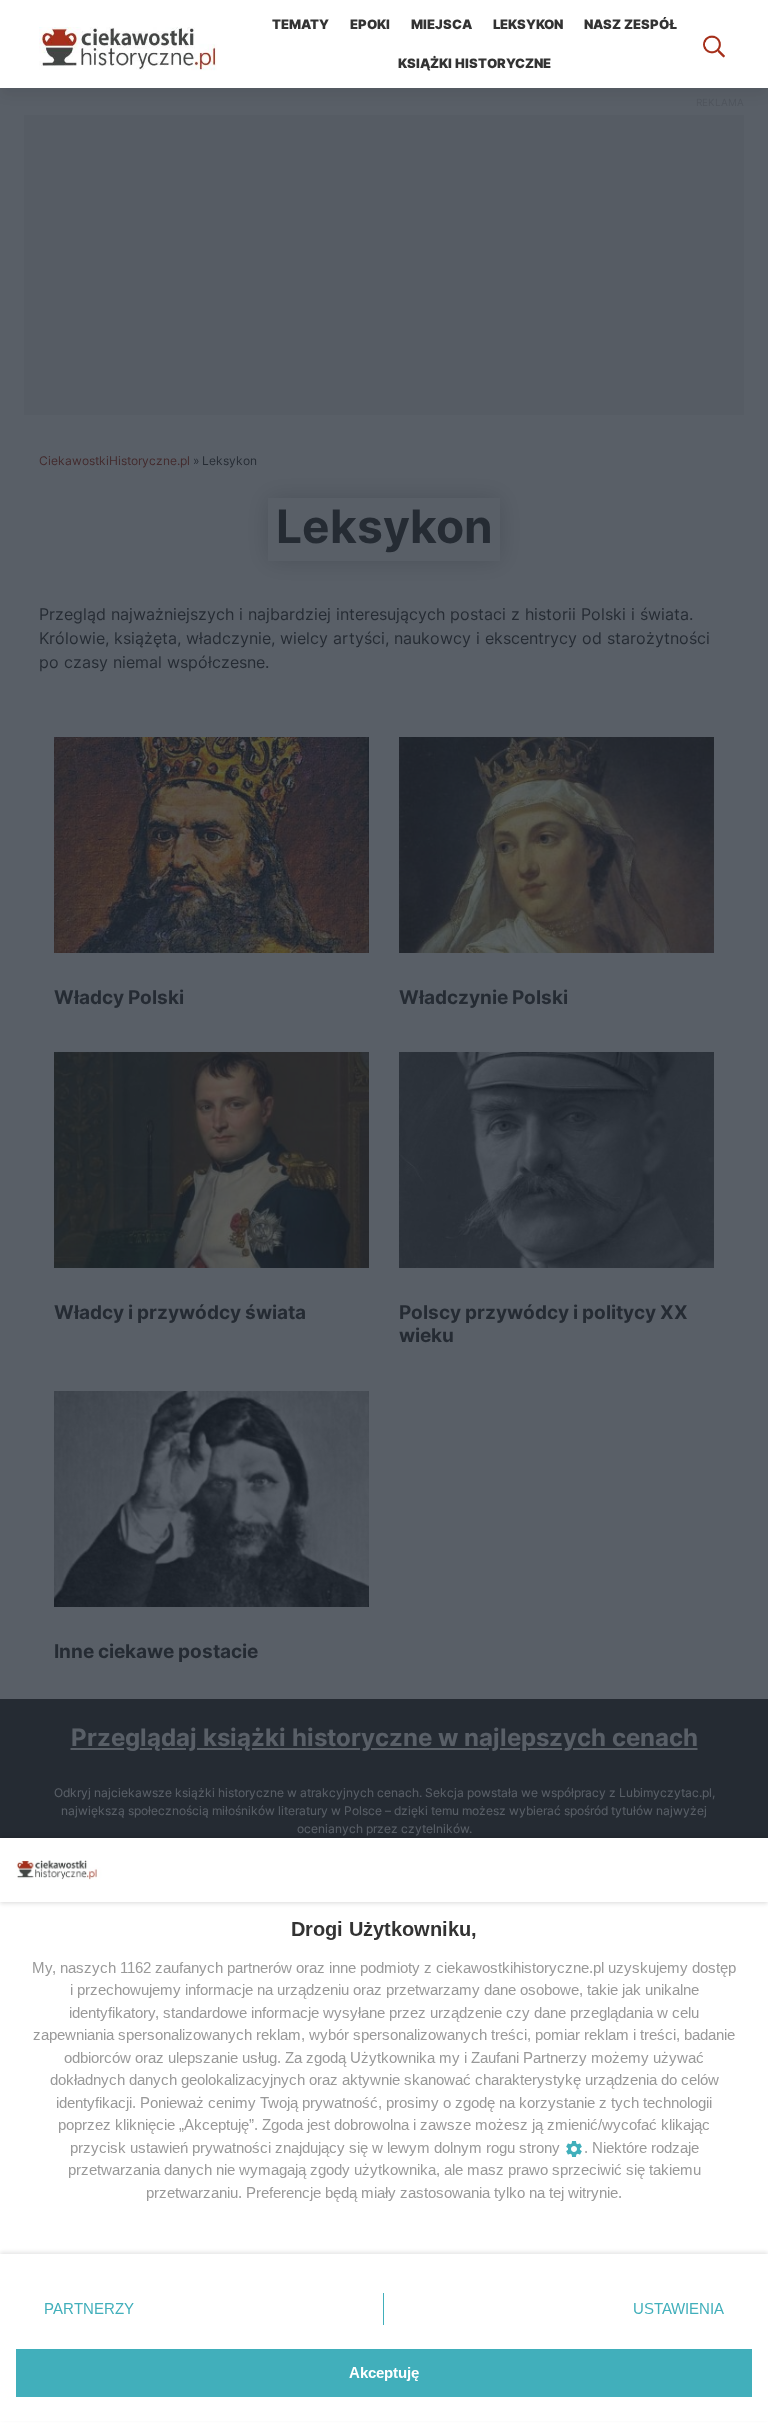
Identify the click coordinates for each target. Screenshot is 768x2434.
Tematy (300, 24)
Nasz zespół (630, 24)
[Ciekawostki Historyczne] (144, 44)
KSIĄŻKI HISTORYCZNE (474, 63)
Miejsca (441, 24)
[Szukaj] (714, 44)
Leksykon (528, 24)
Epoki (370, 24)
